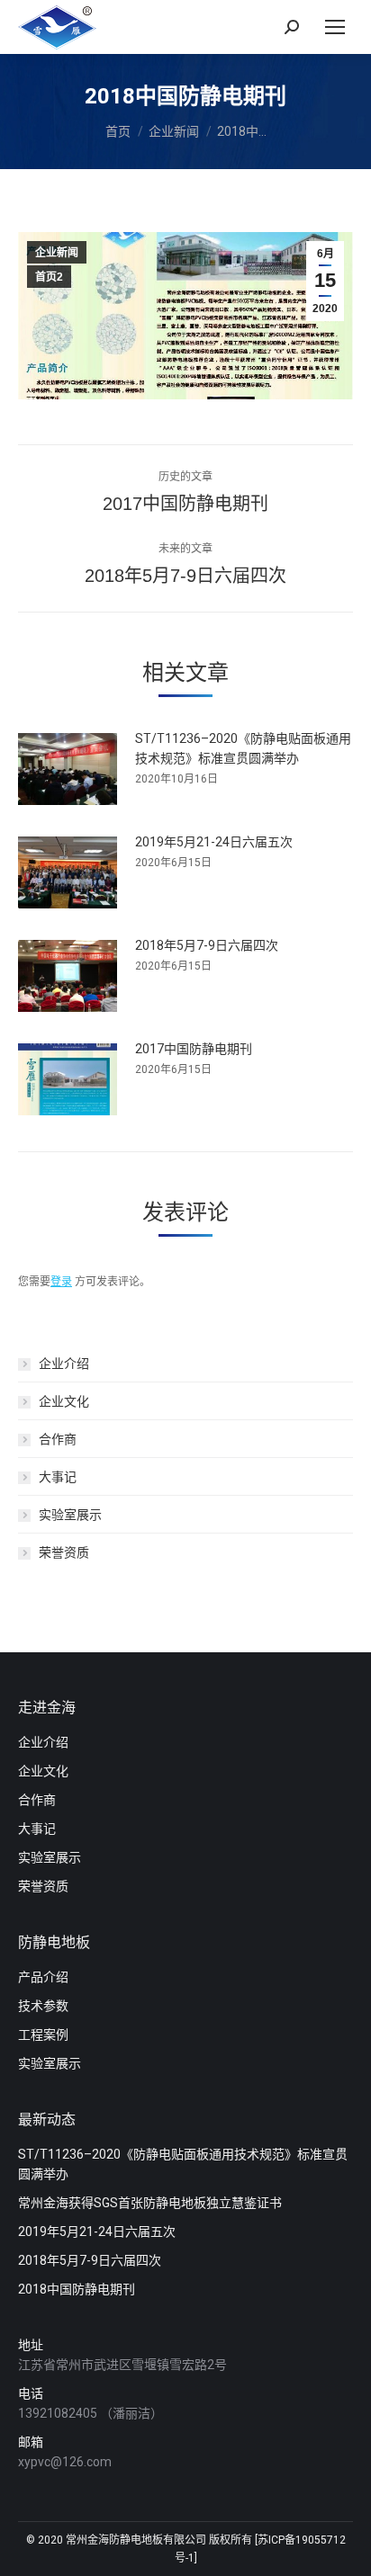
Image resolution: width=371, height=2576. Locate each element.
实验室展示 (70, 1515)
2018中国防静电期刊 (77, 2289)
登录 (61, 1282)
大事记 (58, 1477)
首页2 (49, 277)
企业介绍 (64, 1364)
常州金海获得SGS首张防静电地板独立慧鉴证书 (150, 2203)
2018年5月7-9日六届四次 (207, 945)
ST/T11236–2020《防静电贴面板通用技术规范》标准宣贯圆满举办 (243, 748)
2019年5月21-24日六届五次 (214, 842)
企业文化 (64, 1401)
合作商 (58, 1439)
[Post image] (68, 769)
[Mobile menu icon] (335, 27)
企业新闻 (57, 253)
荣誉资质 (64, 1552)
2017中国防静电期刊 (194, 1049)
